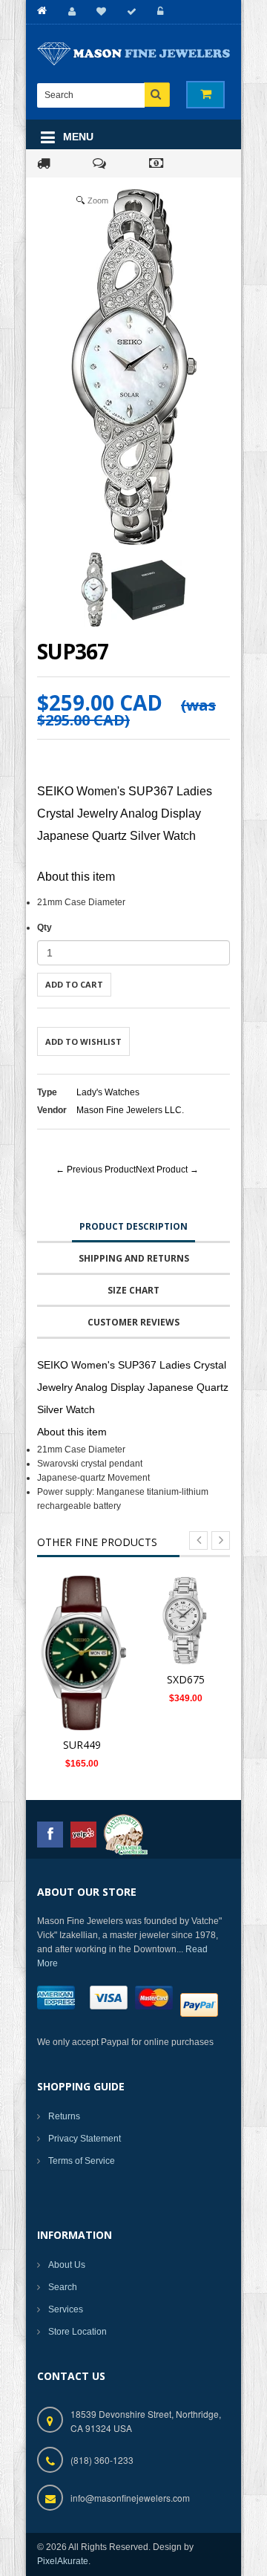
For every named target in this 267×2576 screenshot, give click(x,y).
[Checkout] (129, 12)
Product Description (133, 1226)
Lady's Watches (108, 1092)
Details (86, 1645)
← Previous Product (96, 1170)
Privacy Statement (85, 2139)
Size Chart (133, 1290)
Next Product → (167, 1170)
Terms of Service (82, 2161)
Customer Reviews (133, 1322)
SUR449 (82, 1745)
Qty (44, 927)
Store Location (78, 2332)
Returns (64, 2116)
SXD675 (186, 1679)
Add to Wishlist (83, 1041)
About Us (67, 2265)
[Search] (157, 95)
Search (63, 2287)
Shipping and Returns (134, 1258)
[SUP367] (95, 590)
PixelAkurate (63, 2561)
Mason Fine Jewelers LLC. (130, 1110)
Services (66, 2309)
